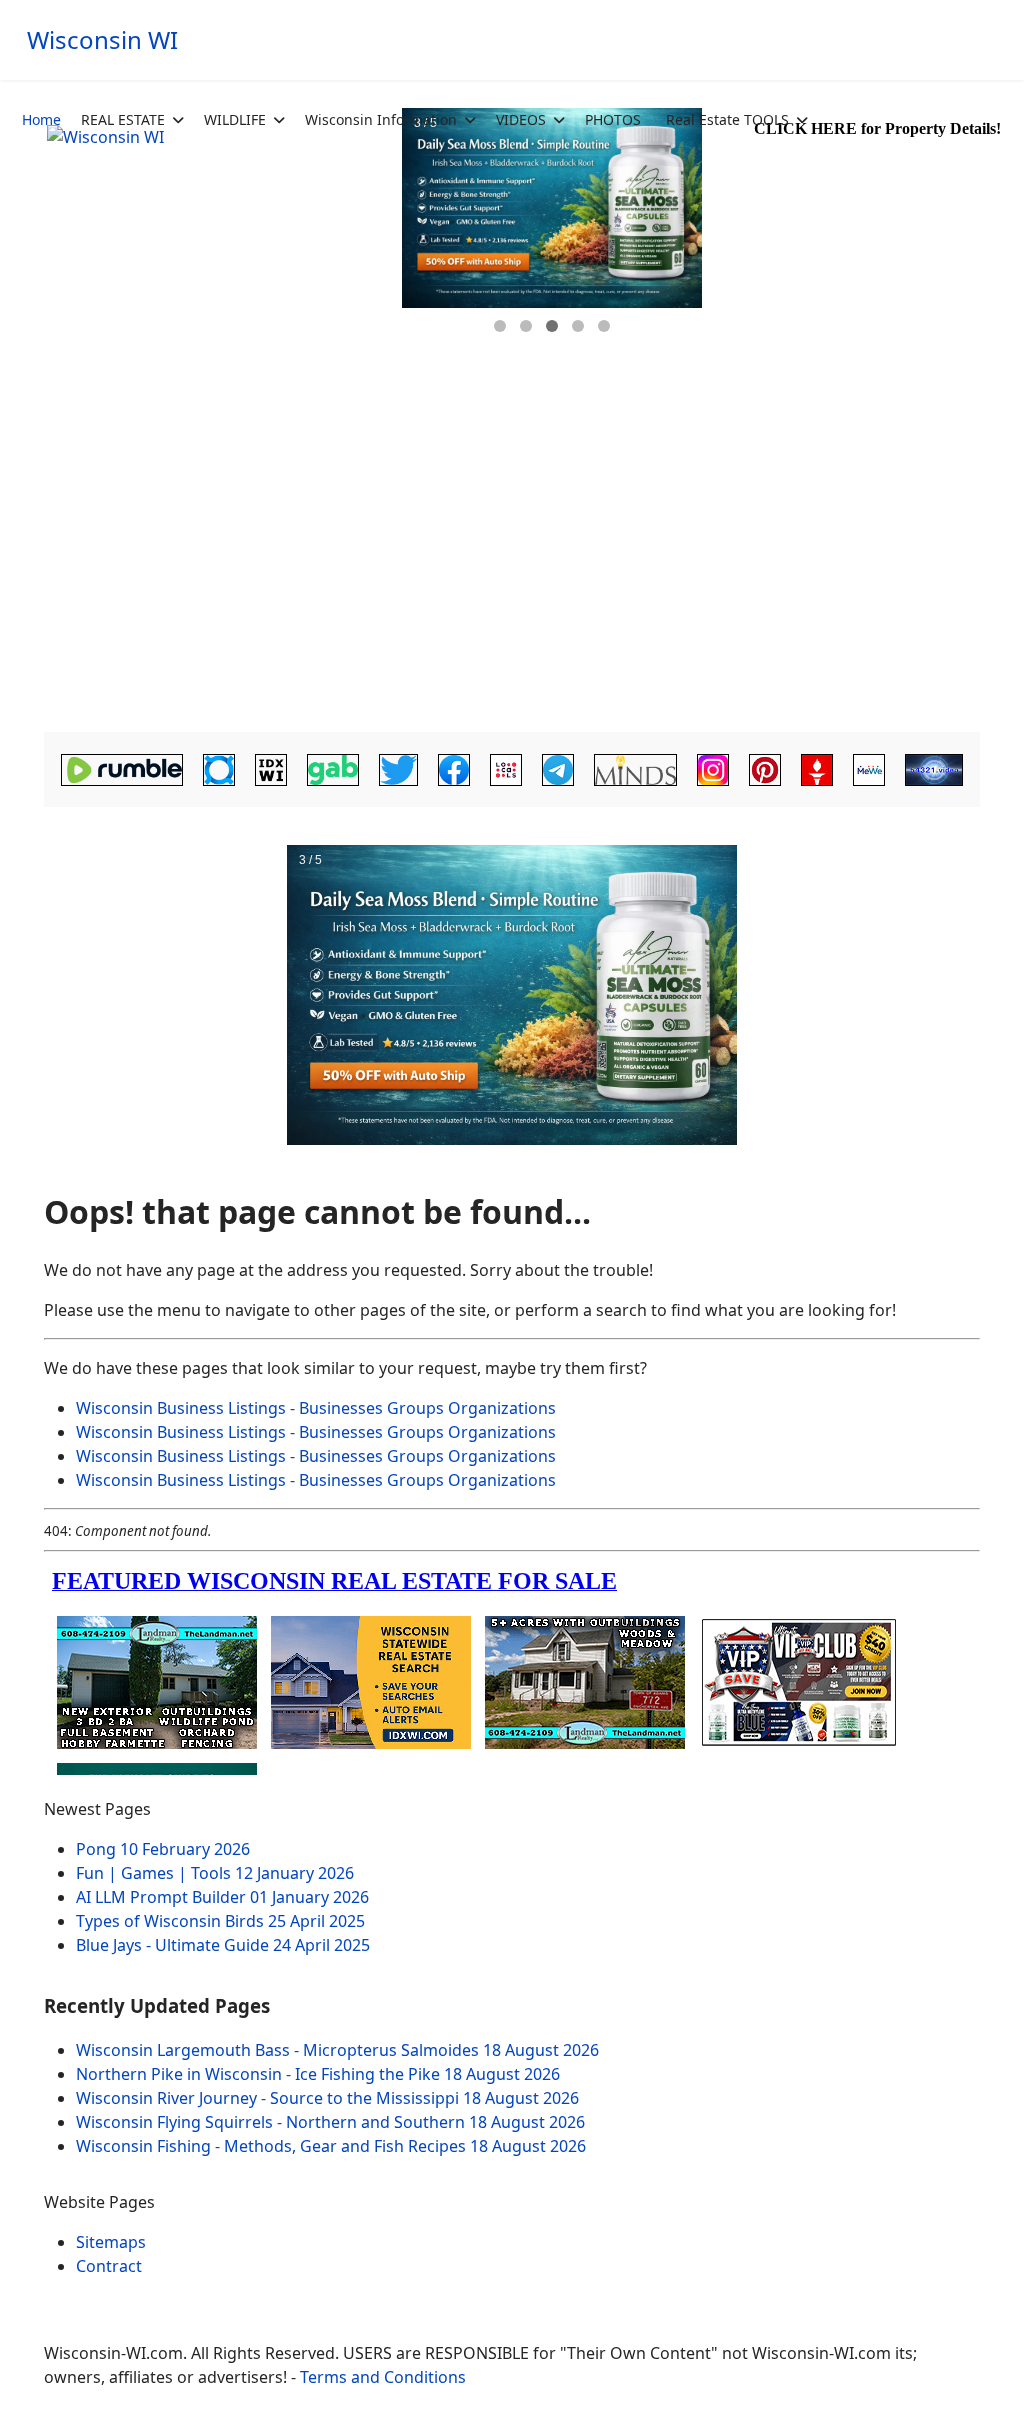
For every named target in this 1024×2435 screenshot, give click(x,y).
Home (41, 119)
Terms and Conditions (383, 2377)
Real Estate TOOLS (727, 119)
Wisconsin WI (102, 40)
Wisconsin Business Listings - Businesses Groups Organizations (316, 1408)
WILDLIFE (235, 119)
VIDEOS (521, 119)
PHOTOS (613, 119)
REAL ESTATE (123, 119)
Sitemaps (111, 2242)
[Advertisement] (512, 576)
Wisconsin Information (381, 119)
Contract (109, 2266)
